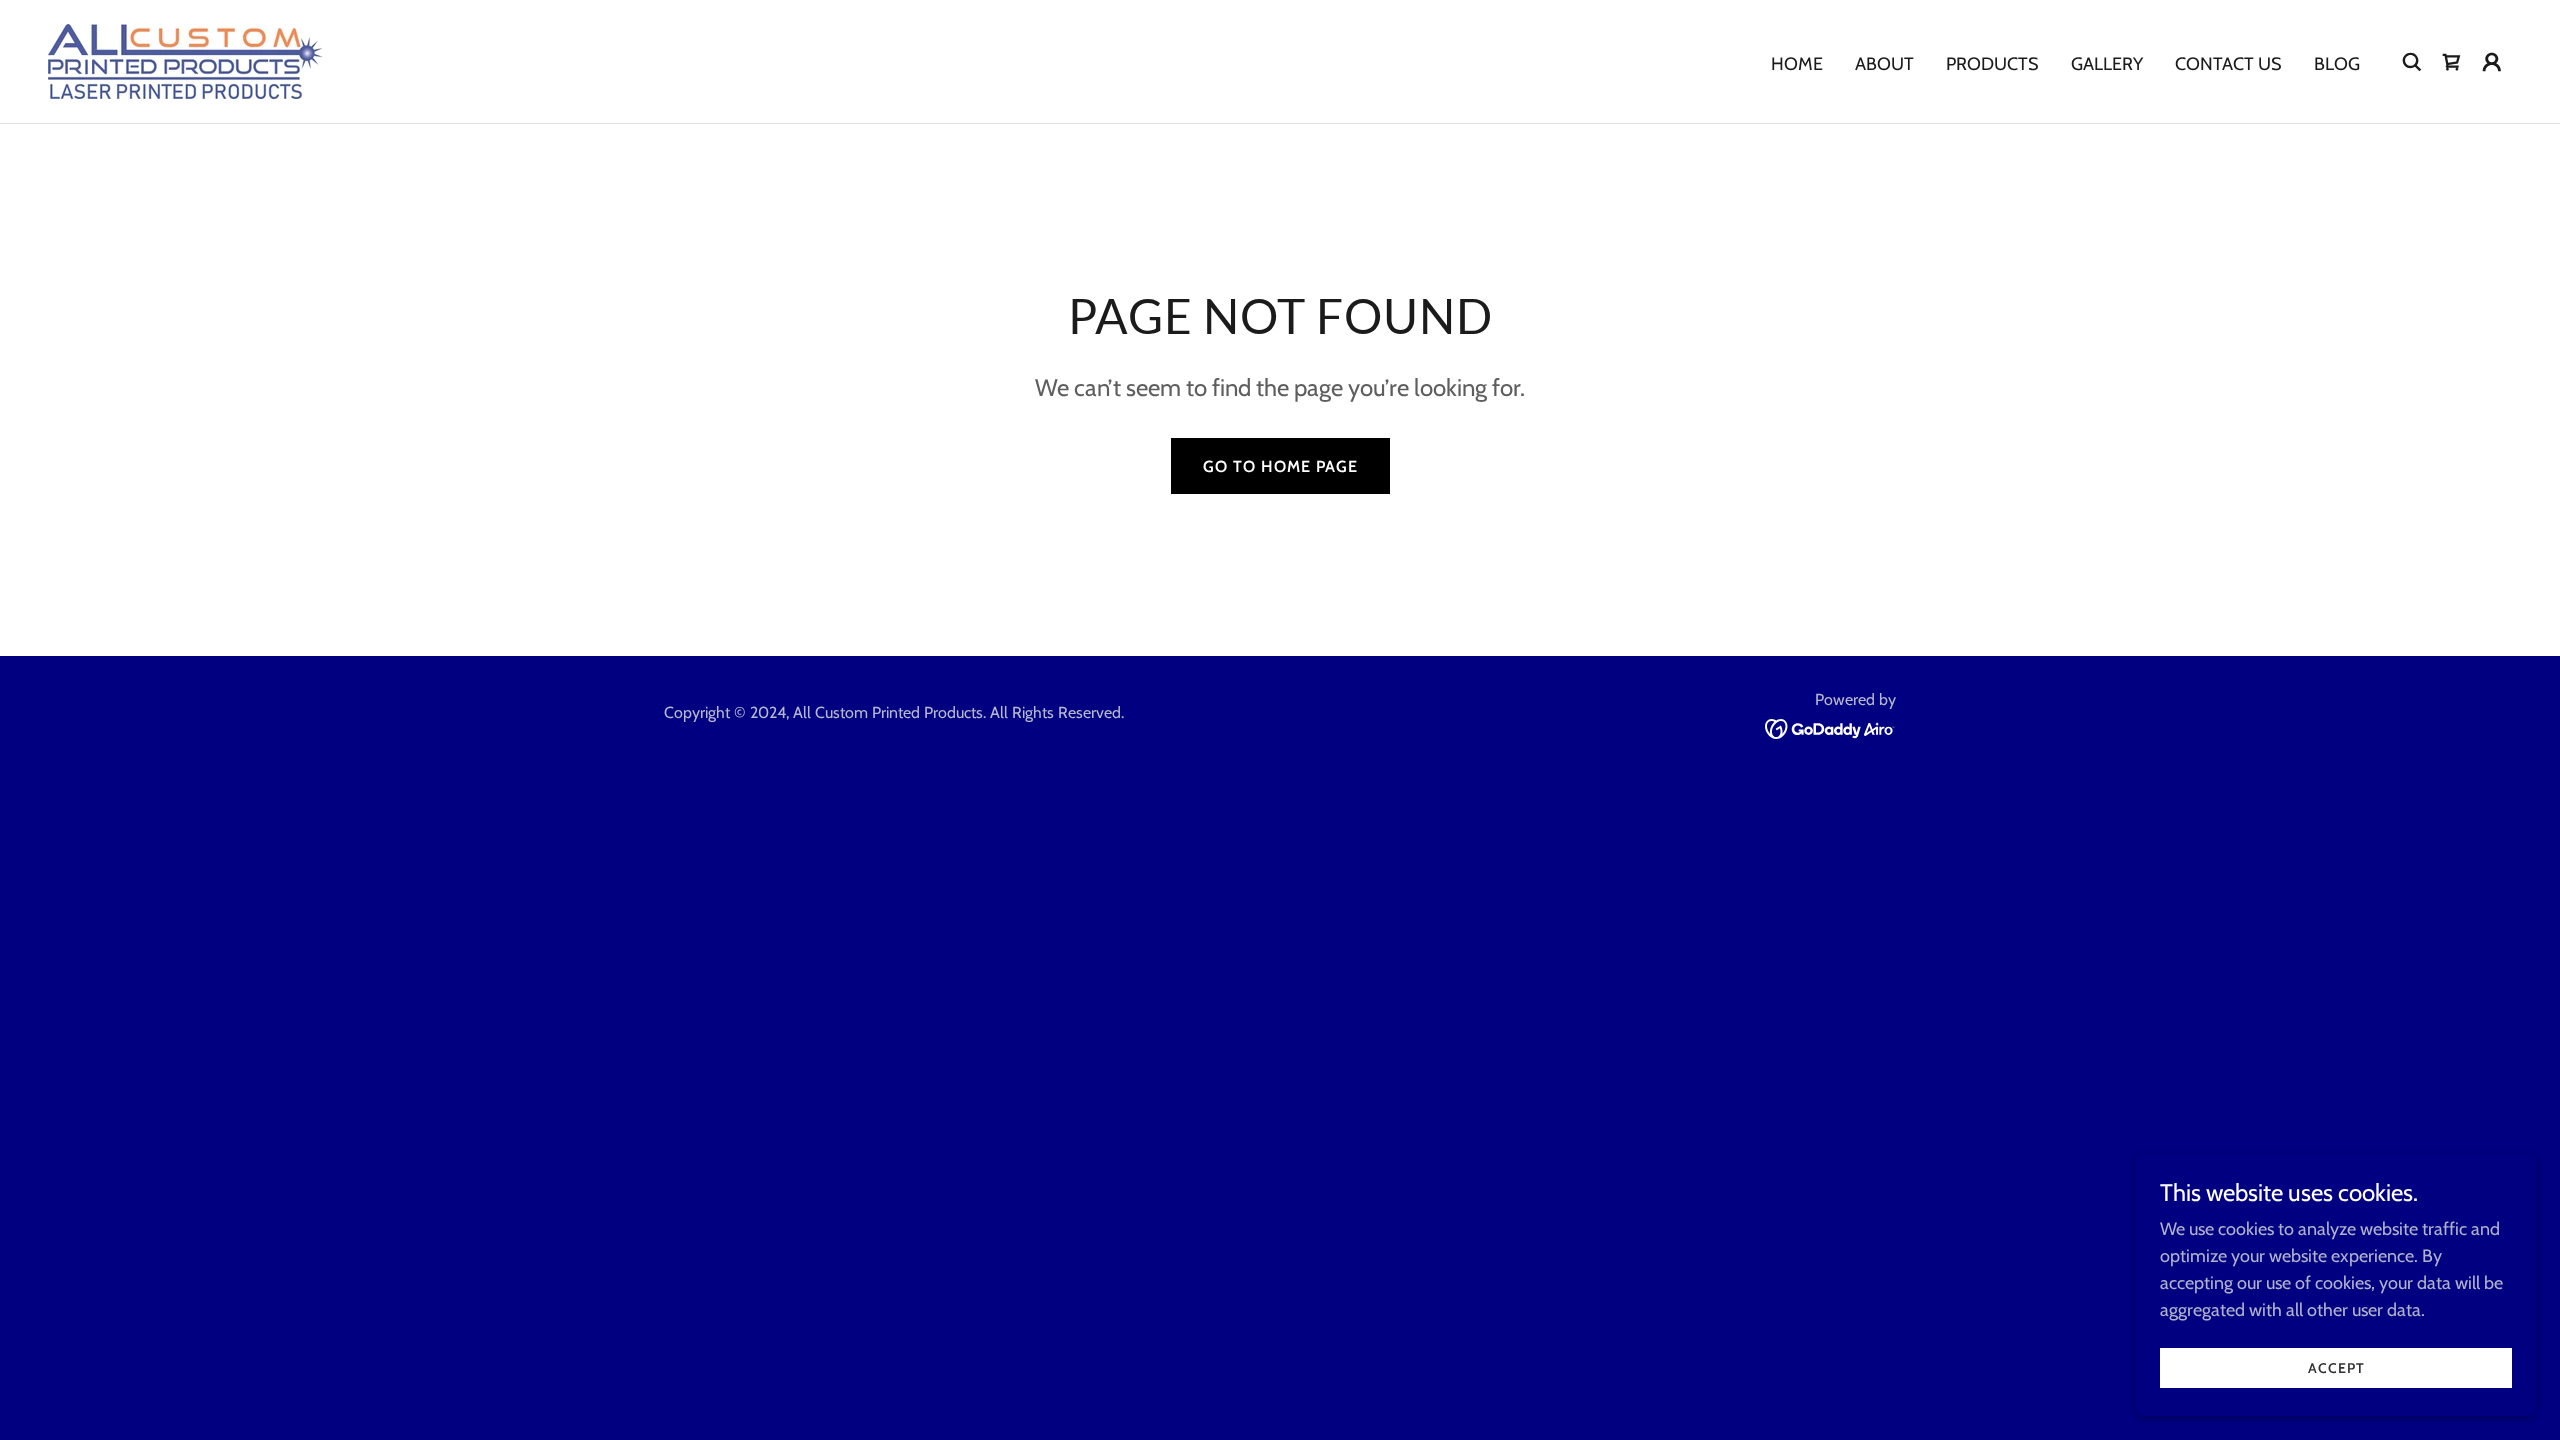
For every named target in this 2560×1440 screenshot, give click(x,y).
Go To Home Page (1280, 466)
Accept (2336, 1368)
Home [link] (1797, 64)
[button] (2492, 62)
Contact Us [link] (2228, 64)
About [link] (1884, 64)
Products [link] (1992, 64)
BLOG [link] (2337, 64)
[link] (185, 60)
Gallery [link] (2107, 64)
